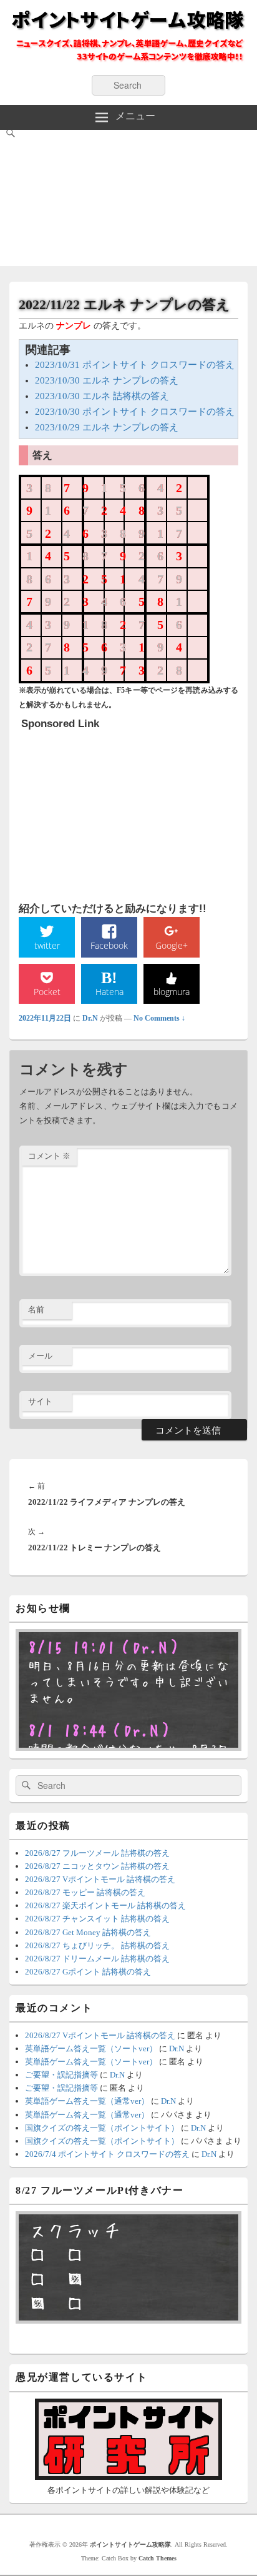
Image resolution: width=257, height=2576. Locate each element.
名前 (36, 1310)
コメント (49, 1156)
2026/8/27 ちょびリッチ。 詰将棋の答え (97, 1945)
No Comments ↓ (159, 1018)
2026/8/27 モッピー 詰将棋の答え (85, 1892)
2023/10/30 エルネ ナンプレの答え (107, 380)
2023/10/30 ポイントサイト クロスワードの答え (135, 412)
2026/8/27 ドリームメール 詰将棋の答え (97, 1959)
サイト (40, 1401)
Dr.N (90, 1018)
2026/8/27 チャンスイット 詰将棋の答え (97, 1919)
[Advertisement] (128, 201)
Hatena (109, 992)
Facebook (109, 945)
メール (40, 1356)
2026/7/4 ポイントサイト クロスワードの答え (107, 2154)
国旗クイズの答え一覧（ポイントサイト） (102, 2128)
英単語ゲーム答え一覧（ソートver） (91, 2048)
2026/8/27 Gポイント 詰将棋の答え (88, 1972)
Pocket (47, 992)
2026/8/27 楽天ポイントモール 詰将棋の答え (105, 1905)
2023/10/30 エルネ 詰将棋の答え (102, 396)
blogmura (172, 992)
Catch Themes (158, 2558)
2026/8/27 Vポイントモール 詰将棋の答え (100, 1879)
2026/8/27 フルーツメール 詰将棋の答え (97, 1853)
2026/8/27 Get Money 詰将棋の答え (88, 1932)
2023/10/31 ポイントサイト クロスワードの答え (135, 365)
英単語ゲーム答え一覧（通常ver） (87, 2101)
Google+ (172, 945)
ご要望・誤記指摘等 (61, 2075)
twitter (47, 945)
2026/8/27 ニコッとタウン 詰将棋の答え (97, 1866)
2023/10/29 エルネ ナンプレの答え (107, 427)
